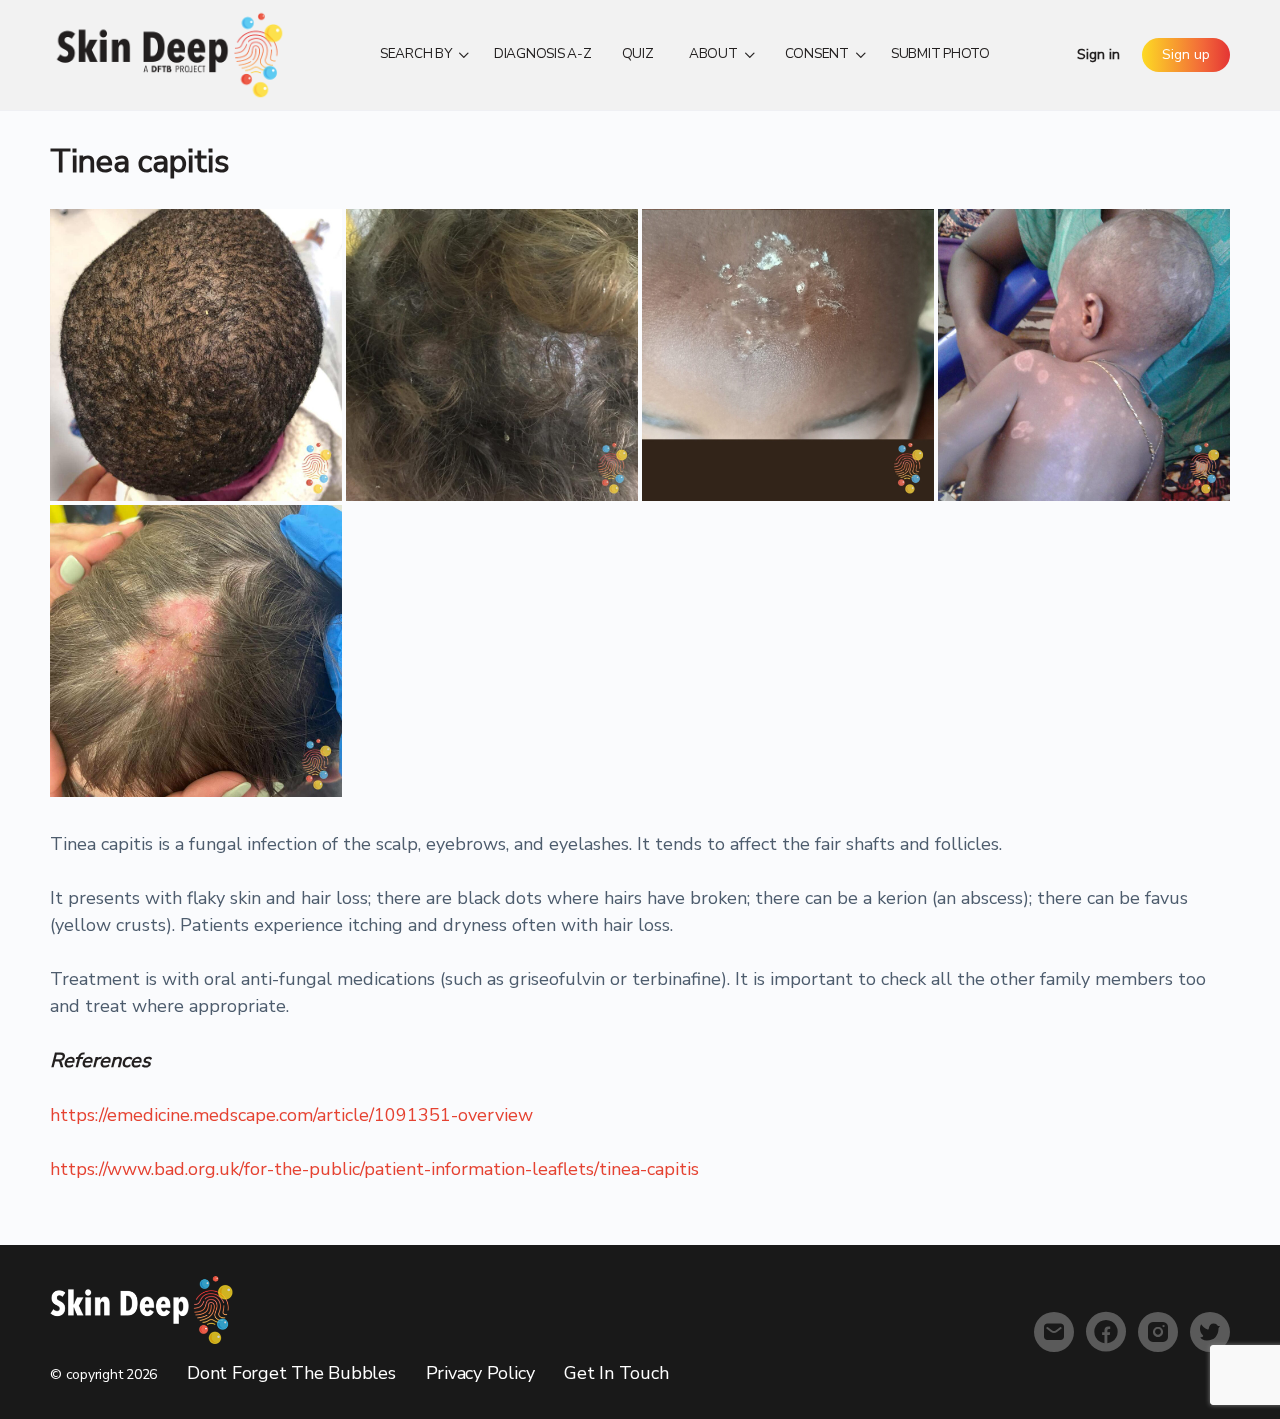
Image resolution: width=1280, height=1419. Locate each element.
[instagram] (1158, 1332)
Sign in (1098, 54)
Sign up (1186, 54)
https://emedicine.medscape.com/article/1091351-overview (291, 1115)
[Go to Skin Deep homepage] (170, 53)
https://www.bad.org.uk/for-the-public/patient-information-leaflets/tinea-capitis (374, 1169)
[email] (1054, 1332)
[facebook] (1106, 1332)
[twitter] (1210, 1332)
